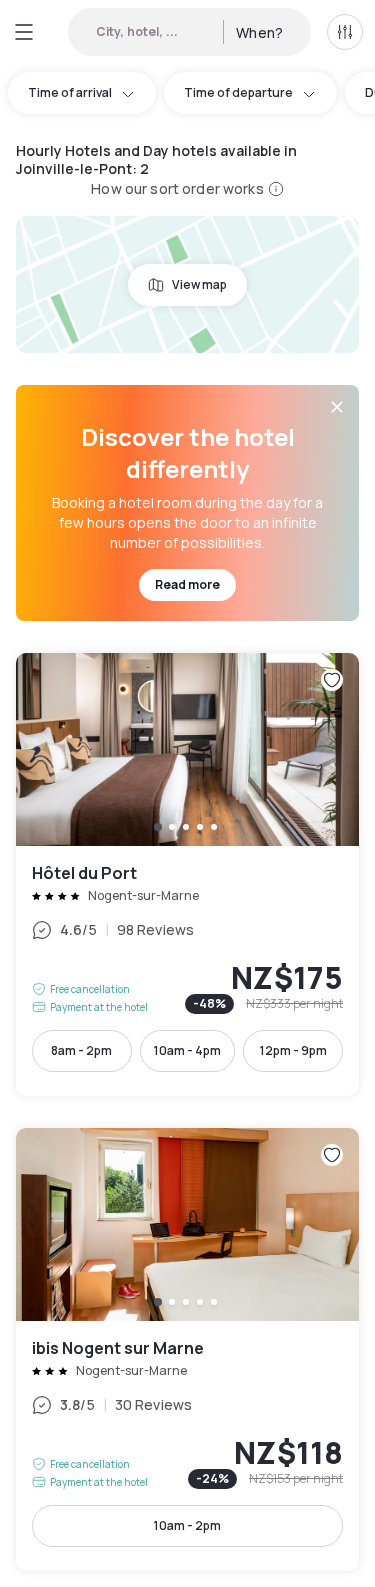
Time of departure (238, 92)
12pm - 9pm (293, 1050)
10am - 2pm (187, 1525)
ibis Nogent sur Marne (187, 1349)
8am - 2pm (81, 1050)
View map (199, 284)
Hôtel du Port (187, 874)
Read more (187, 584)
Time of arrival (70, 92)
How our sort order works (177, 188)
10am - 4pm (187, 1050)
